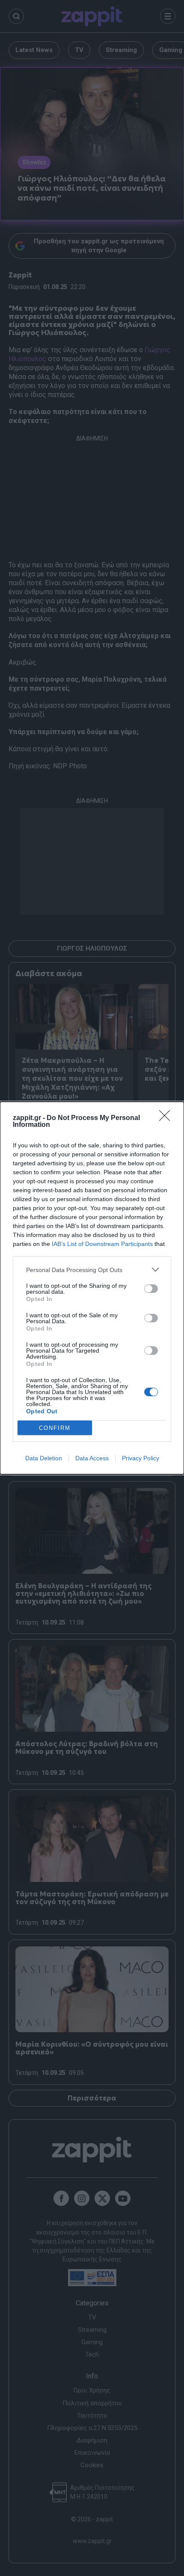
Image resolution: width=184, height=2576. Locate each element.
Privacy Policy (141, 1458)
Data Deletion (44, 1458)
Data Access (92, 1458)
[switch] (151, 1289)
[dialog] (92, 1288)
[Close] (167, 1118)
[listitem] (92, 1270)
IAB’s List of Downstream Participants (102, 1244)
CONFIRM (55, 1428)
